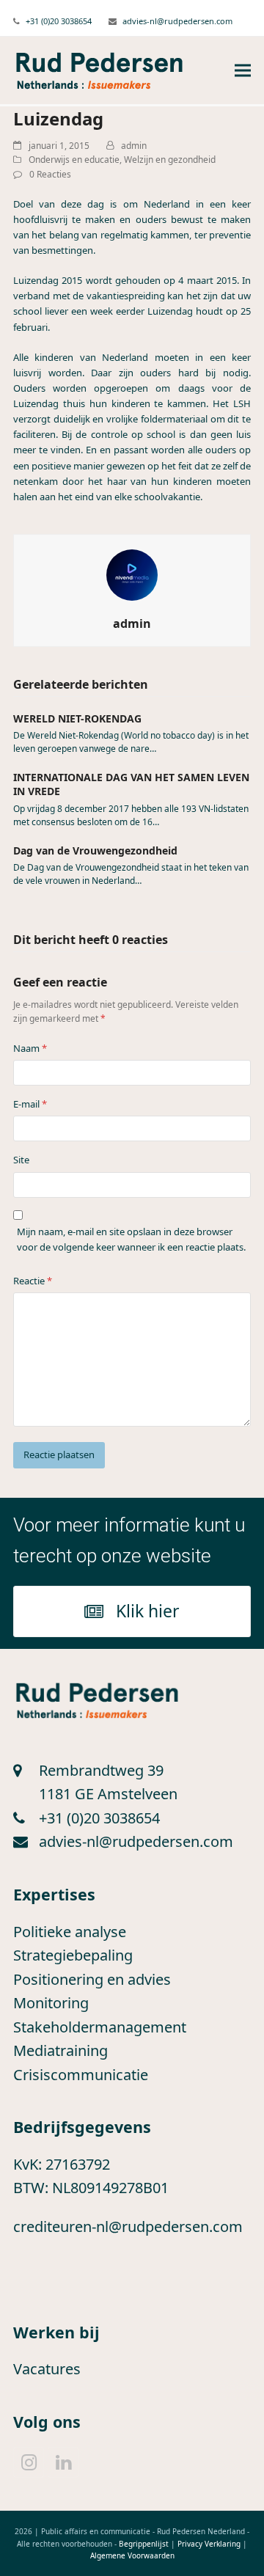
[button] (243, 71)
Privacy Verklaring (209, 2544)
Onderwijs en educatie (74, 160)
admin (134, 146)
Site (21, 1160)
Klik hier (148, 1611)
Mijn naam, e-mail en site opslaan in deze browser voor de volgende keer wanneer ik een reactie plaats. (131, 1239)
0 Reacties (50, 174)
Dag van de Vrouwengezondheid (95, 850)
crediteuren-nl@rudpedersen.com (128, 2226)
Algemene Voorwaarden (132, 2555)
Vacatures (47, 2369)
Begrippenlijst (144, 2544)
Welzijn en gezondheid (170, 160)
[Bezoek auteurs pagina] (132, 574)
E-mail (30, 1104)
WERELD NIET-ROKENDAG (77, 718)
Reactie (33, 1281)
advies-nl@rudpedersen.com (177, 21)
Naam (30, 1048)
